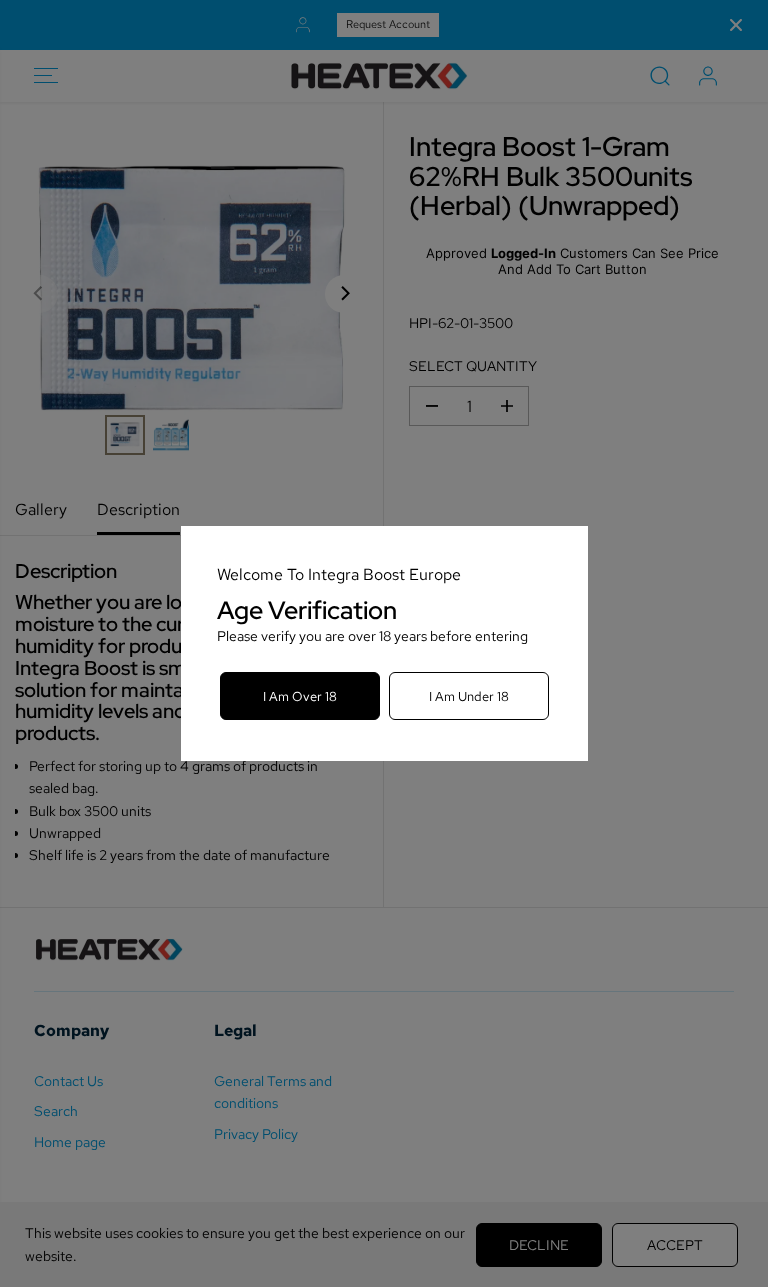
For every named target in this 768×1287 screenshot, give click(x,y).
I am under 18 (469, 696)
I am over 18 (300, 696)
